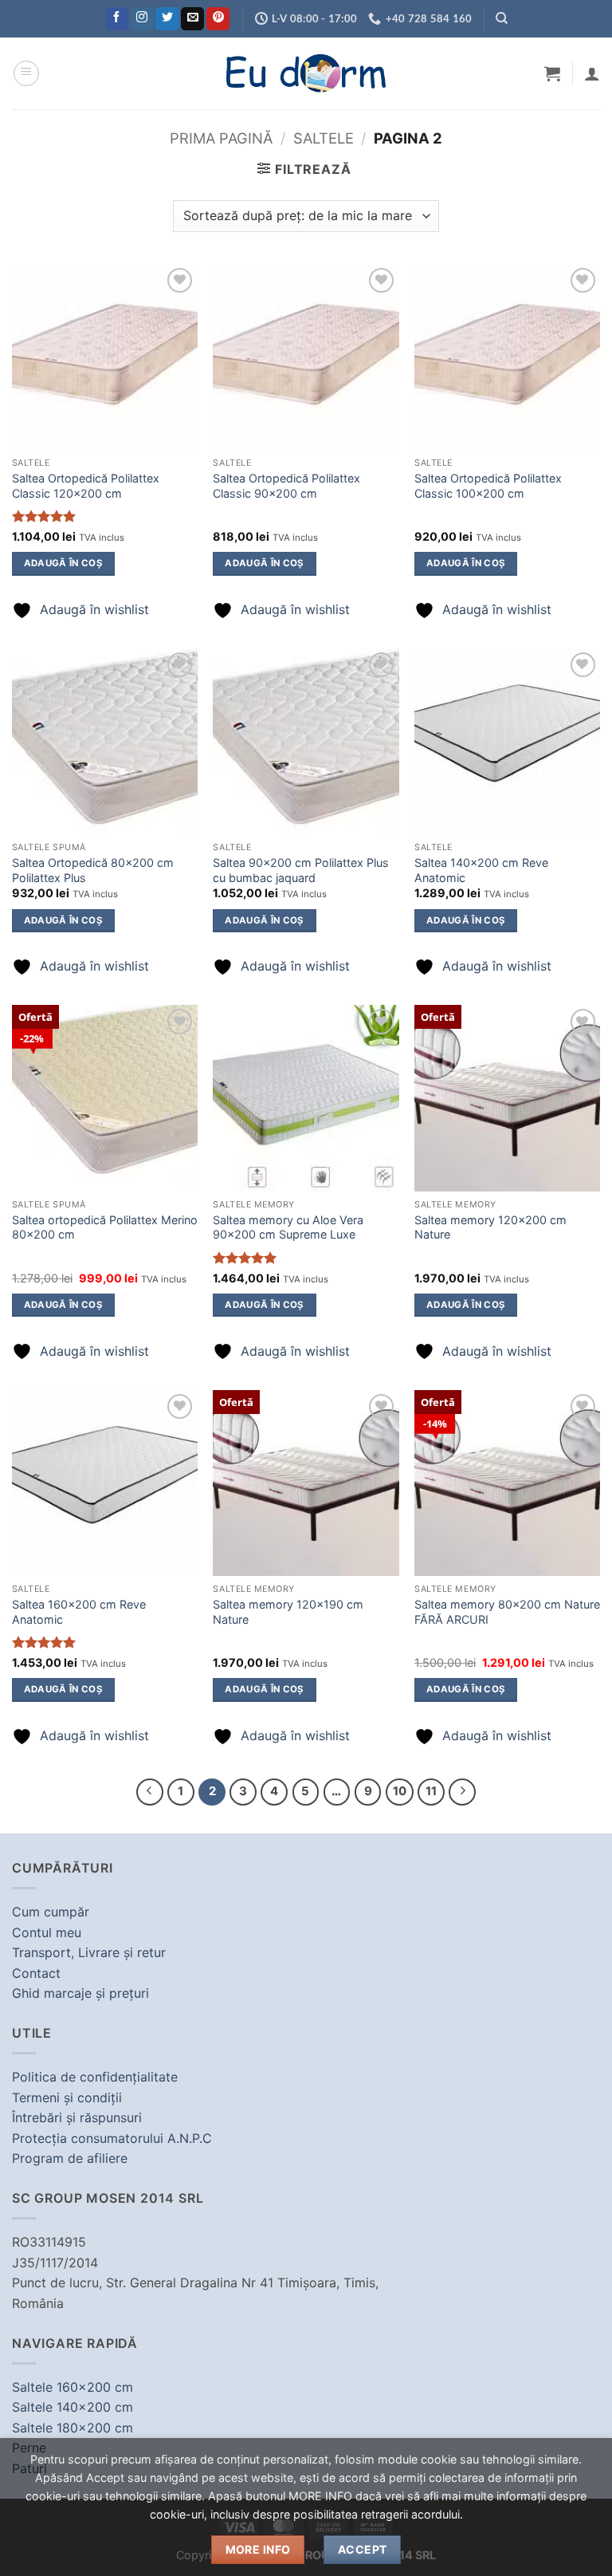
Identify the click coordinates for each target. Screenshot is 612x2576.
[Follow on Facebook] (117, 19)
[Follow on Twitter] (167, 19)
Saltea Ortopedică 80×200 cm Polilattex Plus (93, 870)
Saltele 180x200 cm (73, 2428)
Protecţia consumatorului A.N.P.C (112, 2138)
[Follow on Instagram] (142, 19)
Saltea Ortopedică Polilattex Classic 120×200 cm (86, 486)
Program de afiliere (70, 2158)
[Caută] (502, 18)
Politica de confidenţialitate (95, 2077)
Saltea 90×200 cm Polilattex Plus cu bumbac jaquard (301, 870)
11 (431, 1791)
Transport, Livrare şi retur (89, 1952)
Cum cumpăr (51, 1912)
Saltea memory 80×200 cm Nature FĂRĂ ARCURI (507, 1612)
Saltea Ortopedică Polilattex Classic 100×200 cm (488, 486)
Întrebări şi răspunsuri (77, 2117)
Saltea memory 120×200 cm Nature (490, 1227)
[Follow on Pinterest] (218, 19)
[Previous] (150, 1792)
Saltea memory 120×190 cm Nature (288, 1612)
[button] (26, 73)
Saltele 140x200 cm (73, 2407)
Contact (36, 1973)
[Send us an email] (192, 19)
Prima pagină (221, 138)
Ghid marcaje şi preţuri (80, 1993)
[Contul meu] (592, 73)
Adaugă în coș (64, 563)
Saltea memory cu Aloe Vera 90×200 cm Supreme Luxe (288, 1227)
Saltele (324, 138)
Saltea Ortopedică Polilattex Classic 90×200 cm (286, 486)
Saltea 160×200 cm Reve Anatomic (79, 1612)
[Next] (462, 1792)
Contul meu (47, 1932)
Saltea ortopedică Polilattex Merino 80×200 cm (105, 1227)
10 (400, 1791)
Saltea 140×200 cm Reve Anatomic (481, 870)
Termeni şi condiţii (67, 2097)
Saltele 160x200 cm (73, 2387)
